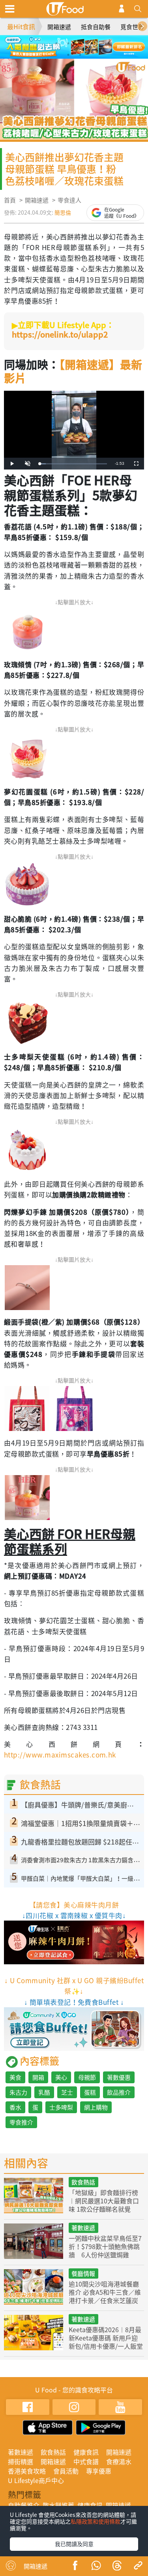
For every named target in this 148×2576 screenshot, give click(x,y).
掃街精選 (21, 2461)
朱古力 (18, 2092)
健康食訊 (86, 2452)
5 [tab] (68, 55)
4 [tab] (92, 43)
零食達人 (69, 200)
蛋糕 (90, 2092)
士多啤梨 (61, 2107)
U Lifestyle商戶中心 (36, 2480)
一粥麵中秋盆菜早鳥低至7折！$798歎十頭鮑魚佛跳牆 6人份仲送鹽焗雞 (105, 2246)
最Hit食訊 (21, 26)
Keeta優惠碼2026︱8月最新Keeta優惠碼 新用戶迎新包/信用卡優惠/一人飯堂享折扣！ (106, 2342)
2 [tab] (68, 43)
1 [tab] (56, 43)
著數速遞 (83, 2228)
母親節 (87, 2077)
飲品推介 (119, 2092)
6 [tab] (80, 55)
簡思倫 (63, 212)
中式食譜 (86, 2461)
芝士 (67, 2092)
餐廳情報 (83, 2273)
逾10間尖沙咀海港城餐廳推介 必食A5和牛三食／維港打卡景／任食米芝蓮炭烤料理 (105, 2296)
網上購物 (96, 2107)
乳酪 (44, 2092)
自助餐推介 (24, 2505)
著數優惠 (119, 2077)
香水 (15, 2107)
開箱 (38, 2077)
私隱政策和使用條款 (96, 2521)
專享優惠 (99, 2471)
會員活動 (66, 2471)
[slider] (73, 464)
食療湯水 (119, 2461)
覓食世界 (132, 27)
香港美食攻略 (27, 2471)
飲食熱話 (83, 2182)
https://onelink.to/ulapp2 (60, 334)
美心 (61, 2077)
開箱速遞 (59, 27)
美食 (15, 2077)
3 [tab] (80, 43)
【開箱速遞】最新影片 (73, 371)
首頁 (10, 200)
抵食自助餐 (96, 27)
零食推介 (21, 2122)
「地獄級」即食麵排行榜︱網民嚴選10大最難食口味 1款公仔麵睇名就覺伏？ (104, 2205)
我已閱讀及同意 (74, 2544)
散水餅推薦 (58, 2505)
